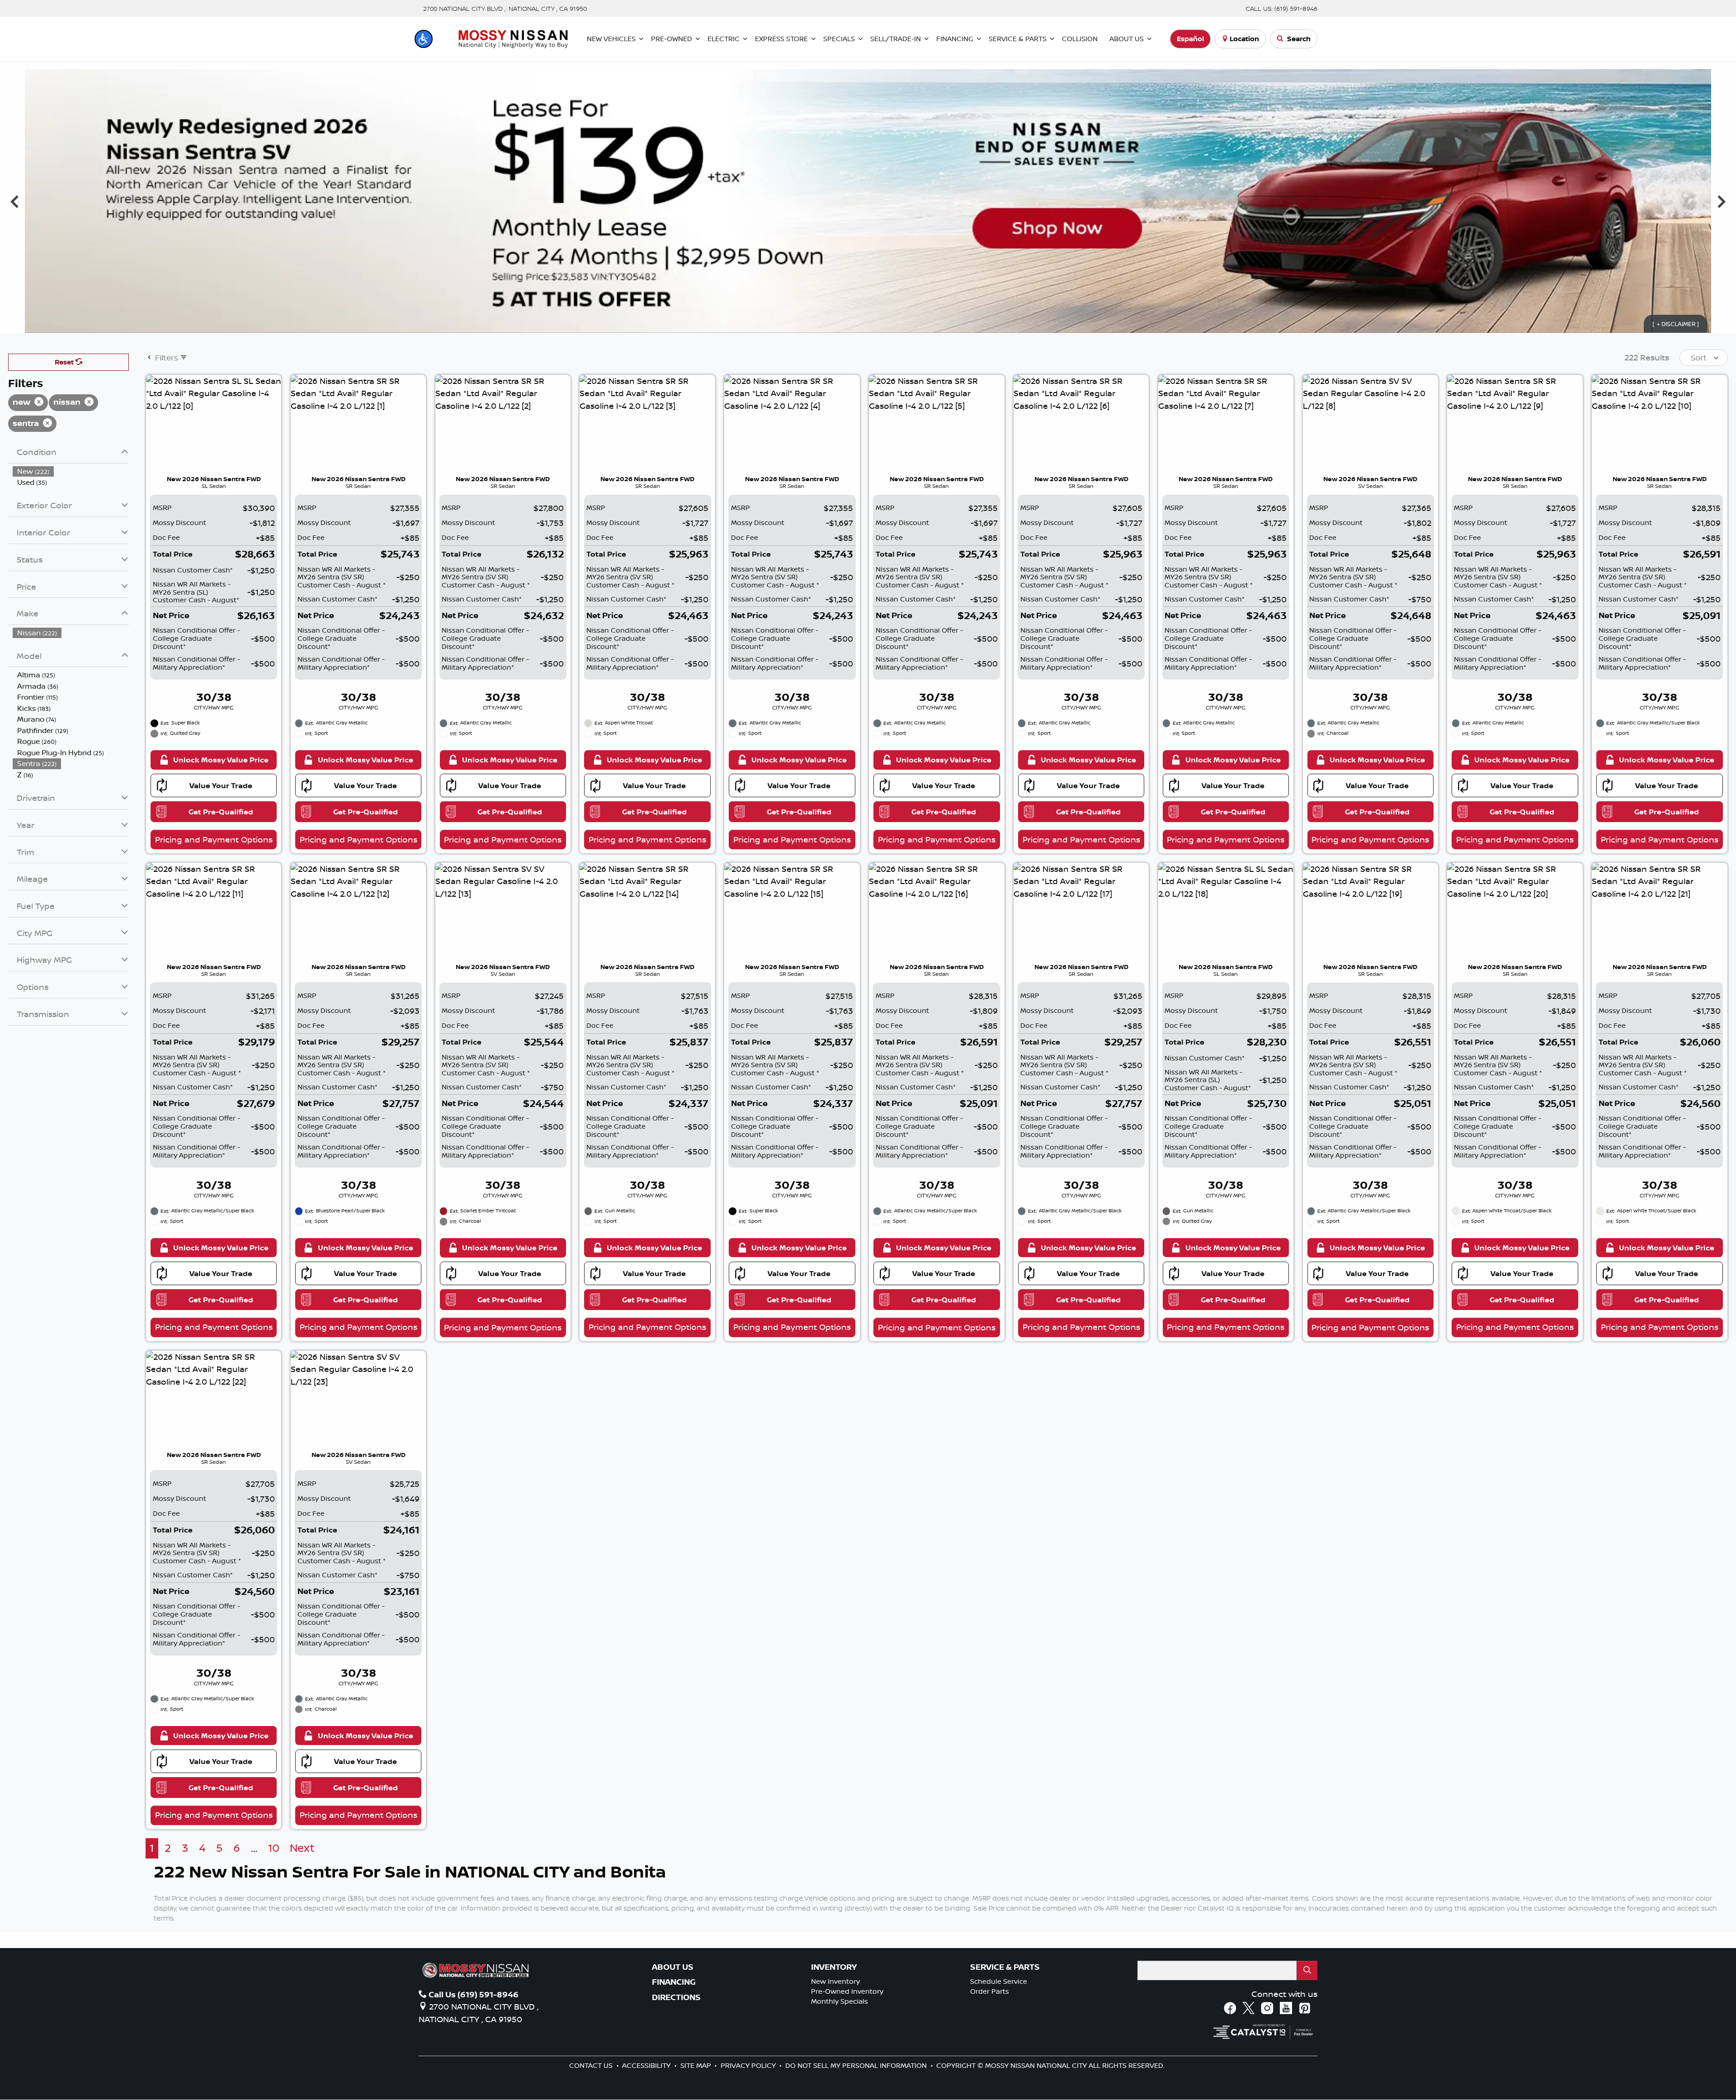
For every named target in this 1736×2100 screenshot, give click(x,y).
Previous (15, 201)
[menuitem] (71, 471)
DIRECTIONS (676, 1997)
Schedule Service (999, 1981)
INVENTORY (834, 1967)
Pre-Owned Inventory (847, 1991)
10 (274, 1848)
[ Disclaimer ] (1676, 324)
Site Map (697, 2065)
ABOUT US (673, 1967)
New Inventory (835, 1981)
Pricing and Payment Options (214, 839)
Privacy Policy (749, 2065)
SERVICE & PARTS (1005, 1967)
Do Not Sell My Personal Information (857, 2065)
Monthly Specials (840, 2001)
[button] (424, 39)
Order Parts (990, 1991)
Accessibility (647, 2065)
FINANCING (674, 1982)
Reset (65, 362)
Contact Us (592, 2065)
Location (1244, 39)
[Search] (1307, 1970)
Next (1721, 201)
